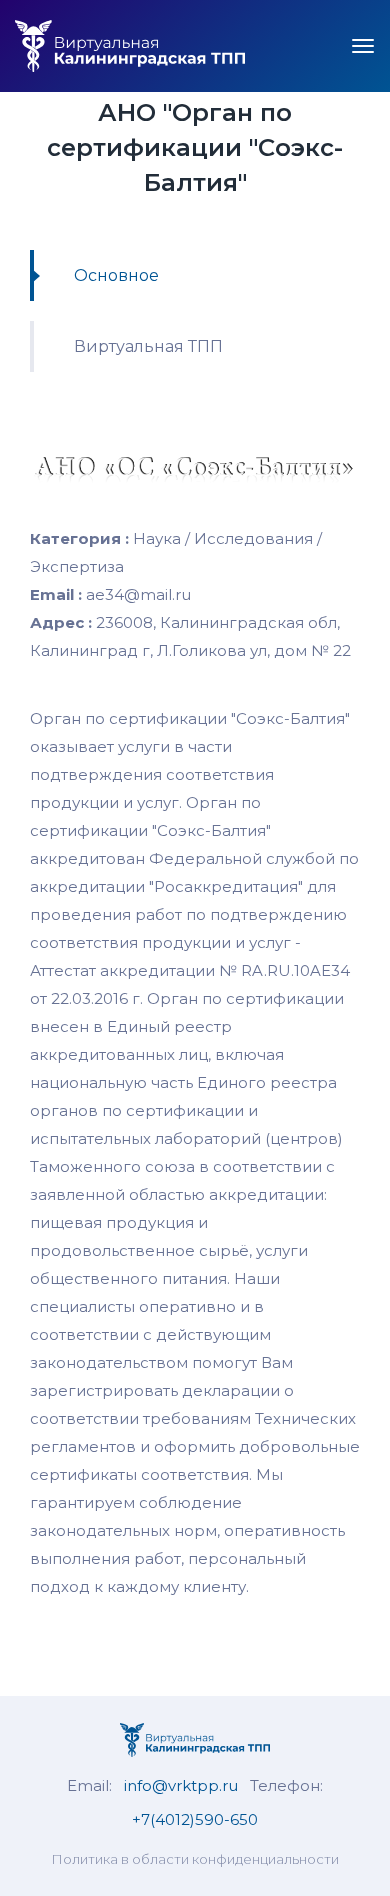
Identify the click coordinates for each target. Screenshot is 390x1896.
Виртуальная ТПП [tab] (148, 346)
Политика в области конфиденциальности (195, 1859)
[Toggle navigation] (363, 46)
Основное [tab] (116, 275)
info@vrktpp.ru (181, 1785)
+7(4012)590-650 (195, 1819)
